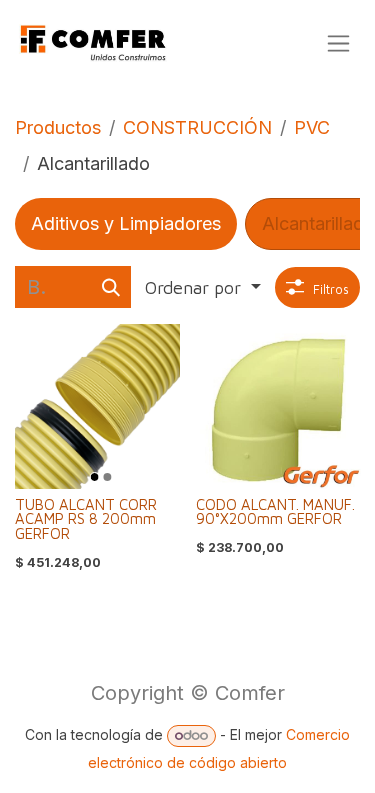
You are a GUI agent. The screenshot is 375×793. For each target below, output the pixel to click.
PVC (312, 127)
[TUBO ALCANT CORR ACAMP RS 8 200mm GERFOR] (97, 406)
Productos (58, 127)
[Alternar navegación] (338, 43)
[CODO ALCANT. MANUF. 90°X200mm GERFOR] (278, 406)
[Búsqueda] (111, 287)
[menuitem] (126, 224)
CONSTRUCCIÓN (197, 127)
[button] (203, 287)
